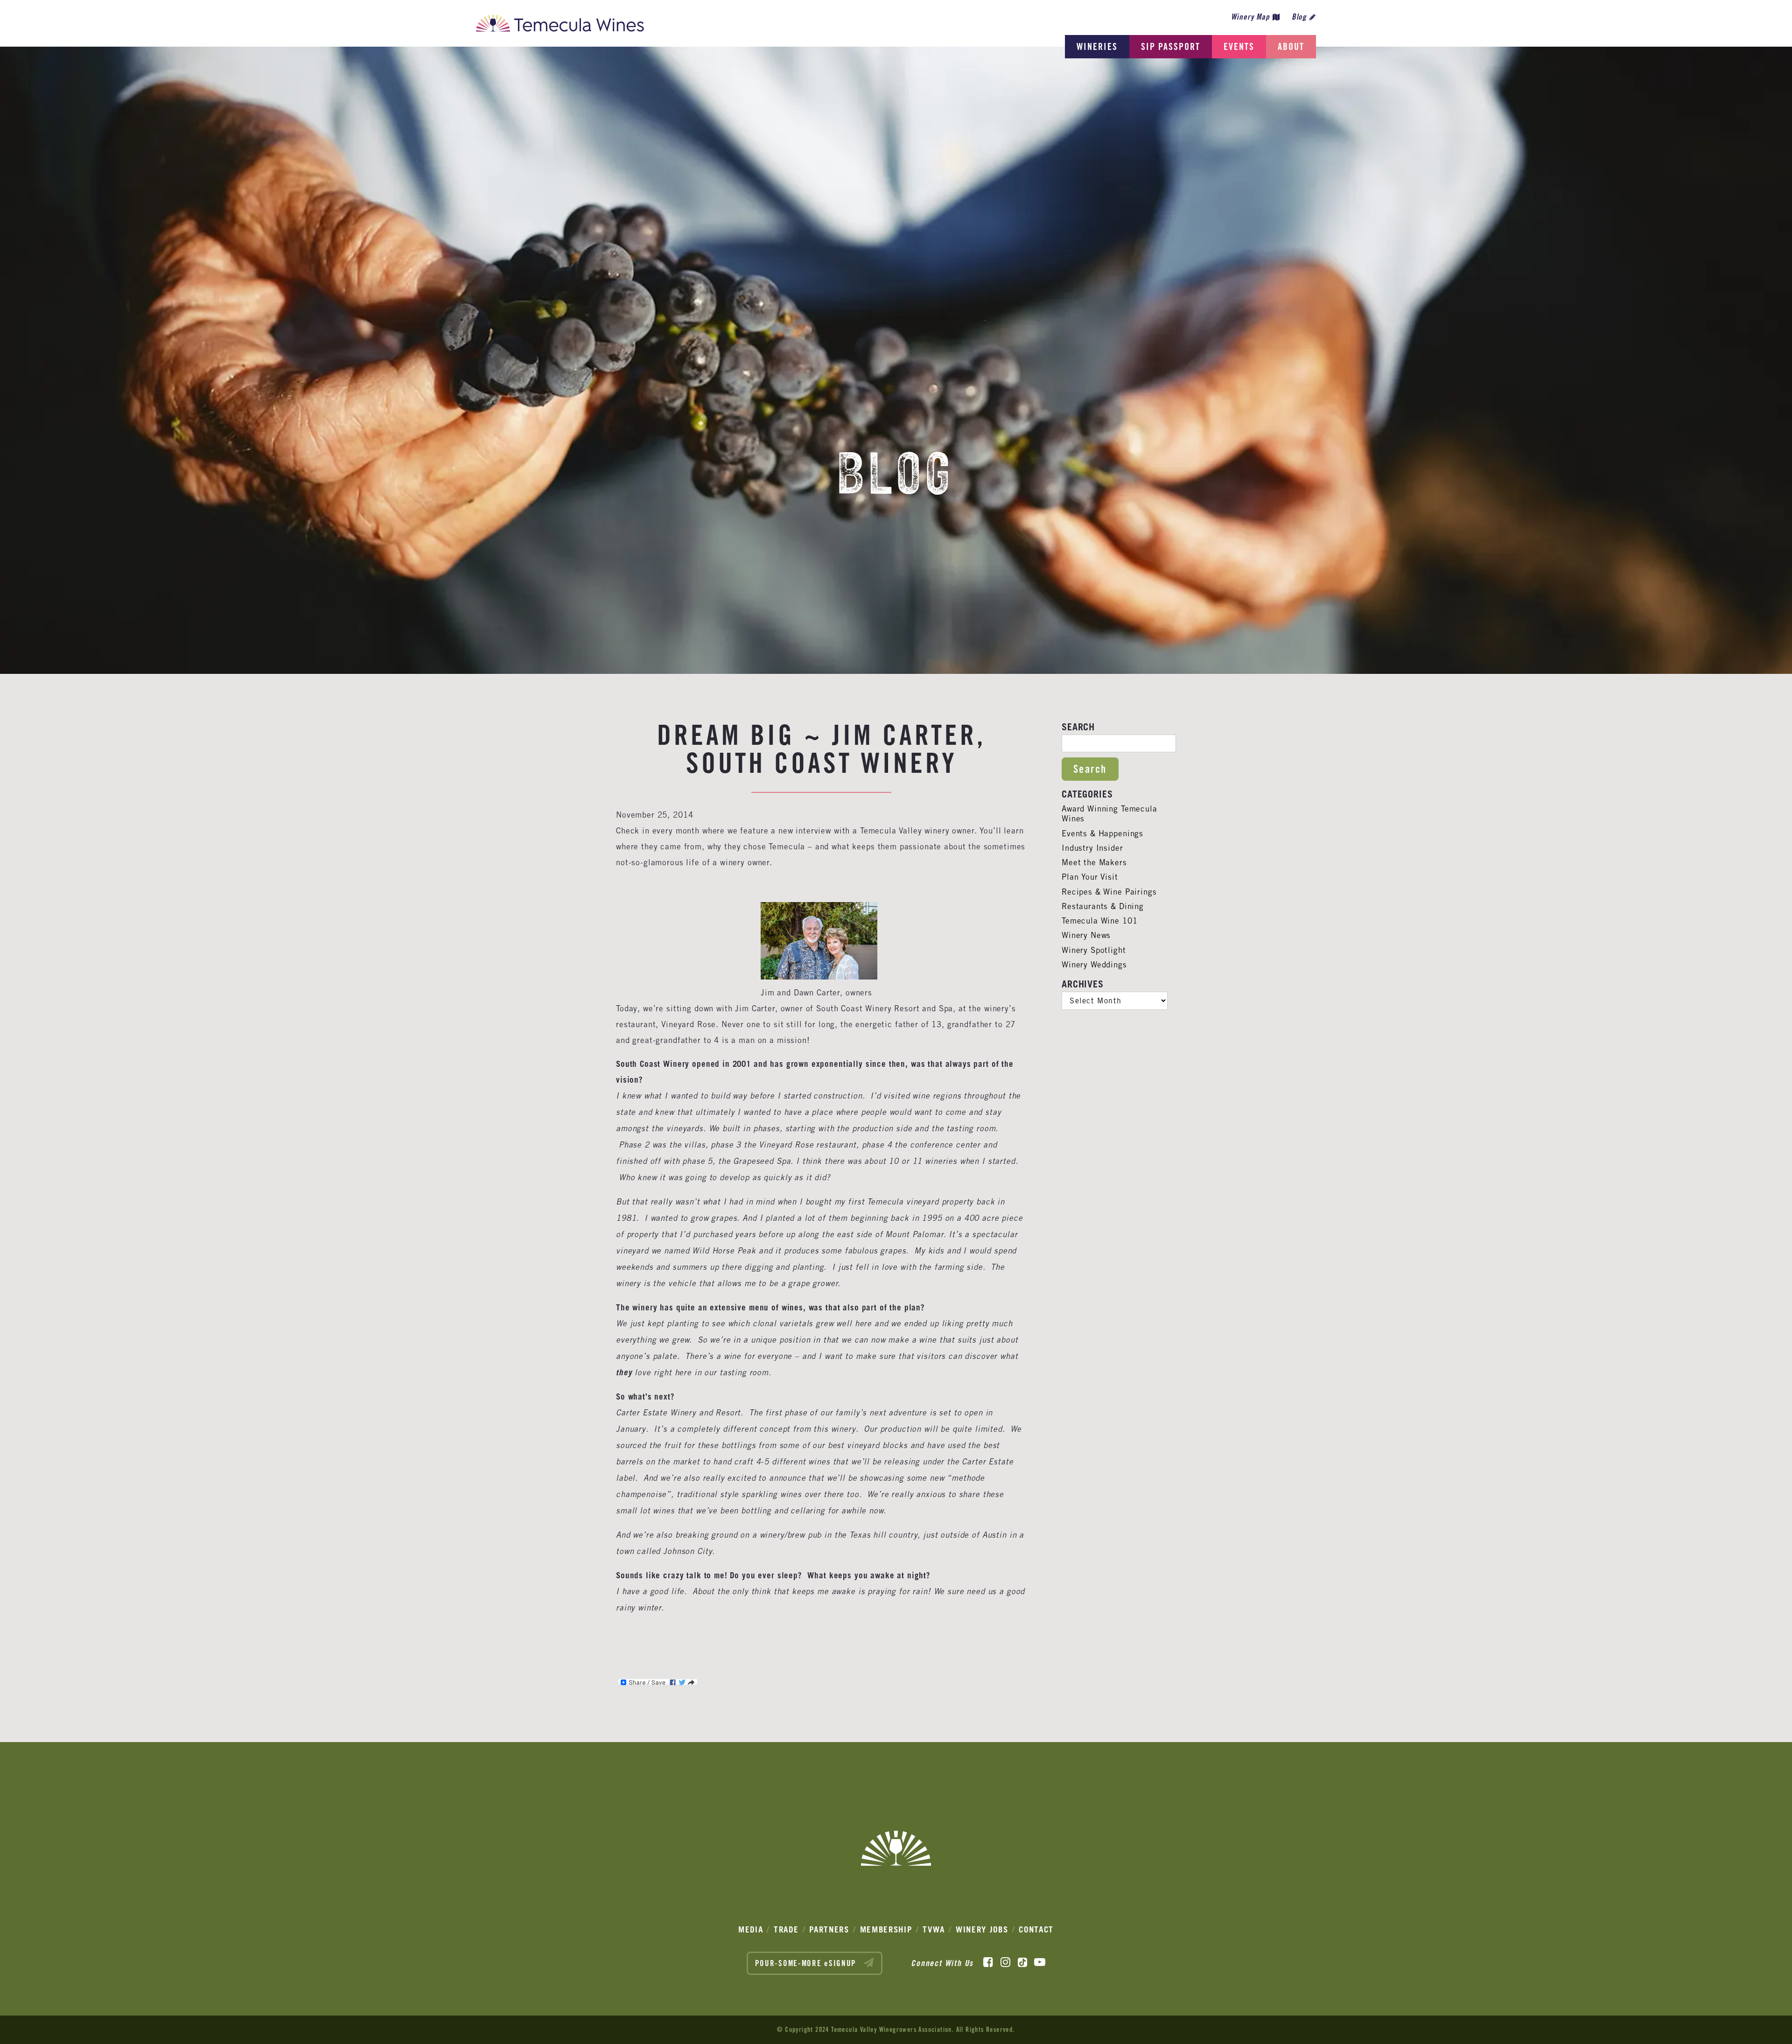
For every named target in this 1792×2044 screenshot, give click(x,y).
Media (751, 1929)
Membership (886, 1929)
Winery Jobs (982, 1929)
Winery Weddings (1094, 965)
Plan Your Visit (1090, 877)
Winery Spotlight (1094, 950)
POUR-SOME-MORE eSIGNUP (807, 1963)
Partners (829, 1929)
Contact (1036, 1929)
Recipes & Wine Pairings (1109, 892)
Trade (786, 1929)
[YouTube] (1040, 1962)
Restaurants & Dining (1103, 906)
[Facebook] (988, 1962)
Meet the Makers (1094, 862)
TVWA (934, 1929)
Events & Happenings (1102, 833)
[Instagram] (1005, 1962)
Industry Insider (1092, 848)
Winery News (1086, 935)
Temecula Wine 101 (1099, 921)
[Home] (560, 26)
